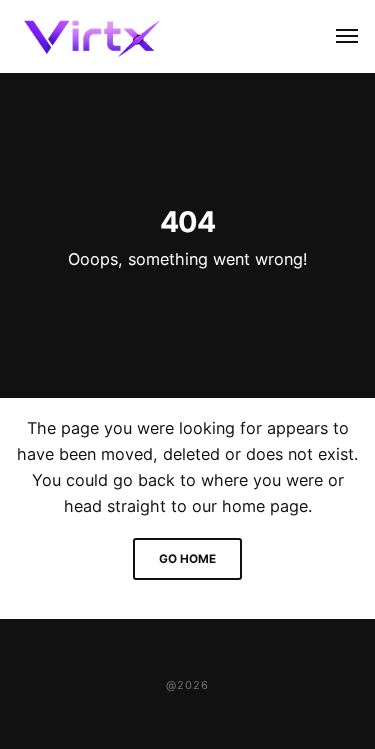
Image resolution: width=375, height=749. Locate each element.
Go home (187, 559)
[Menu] (336, 36)
